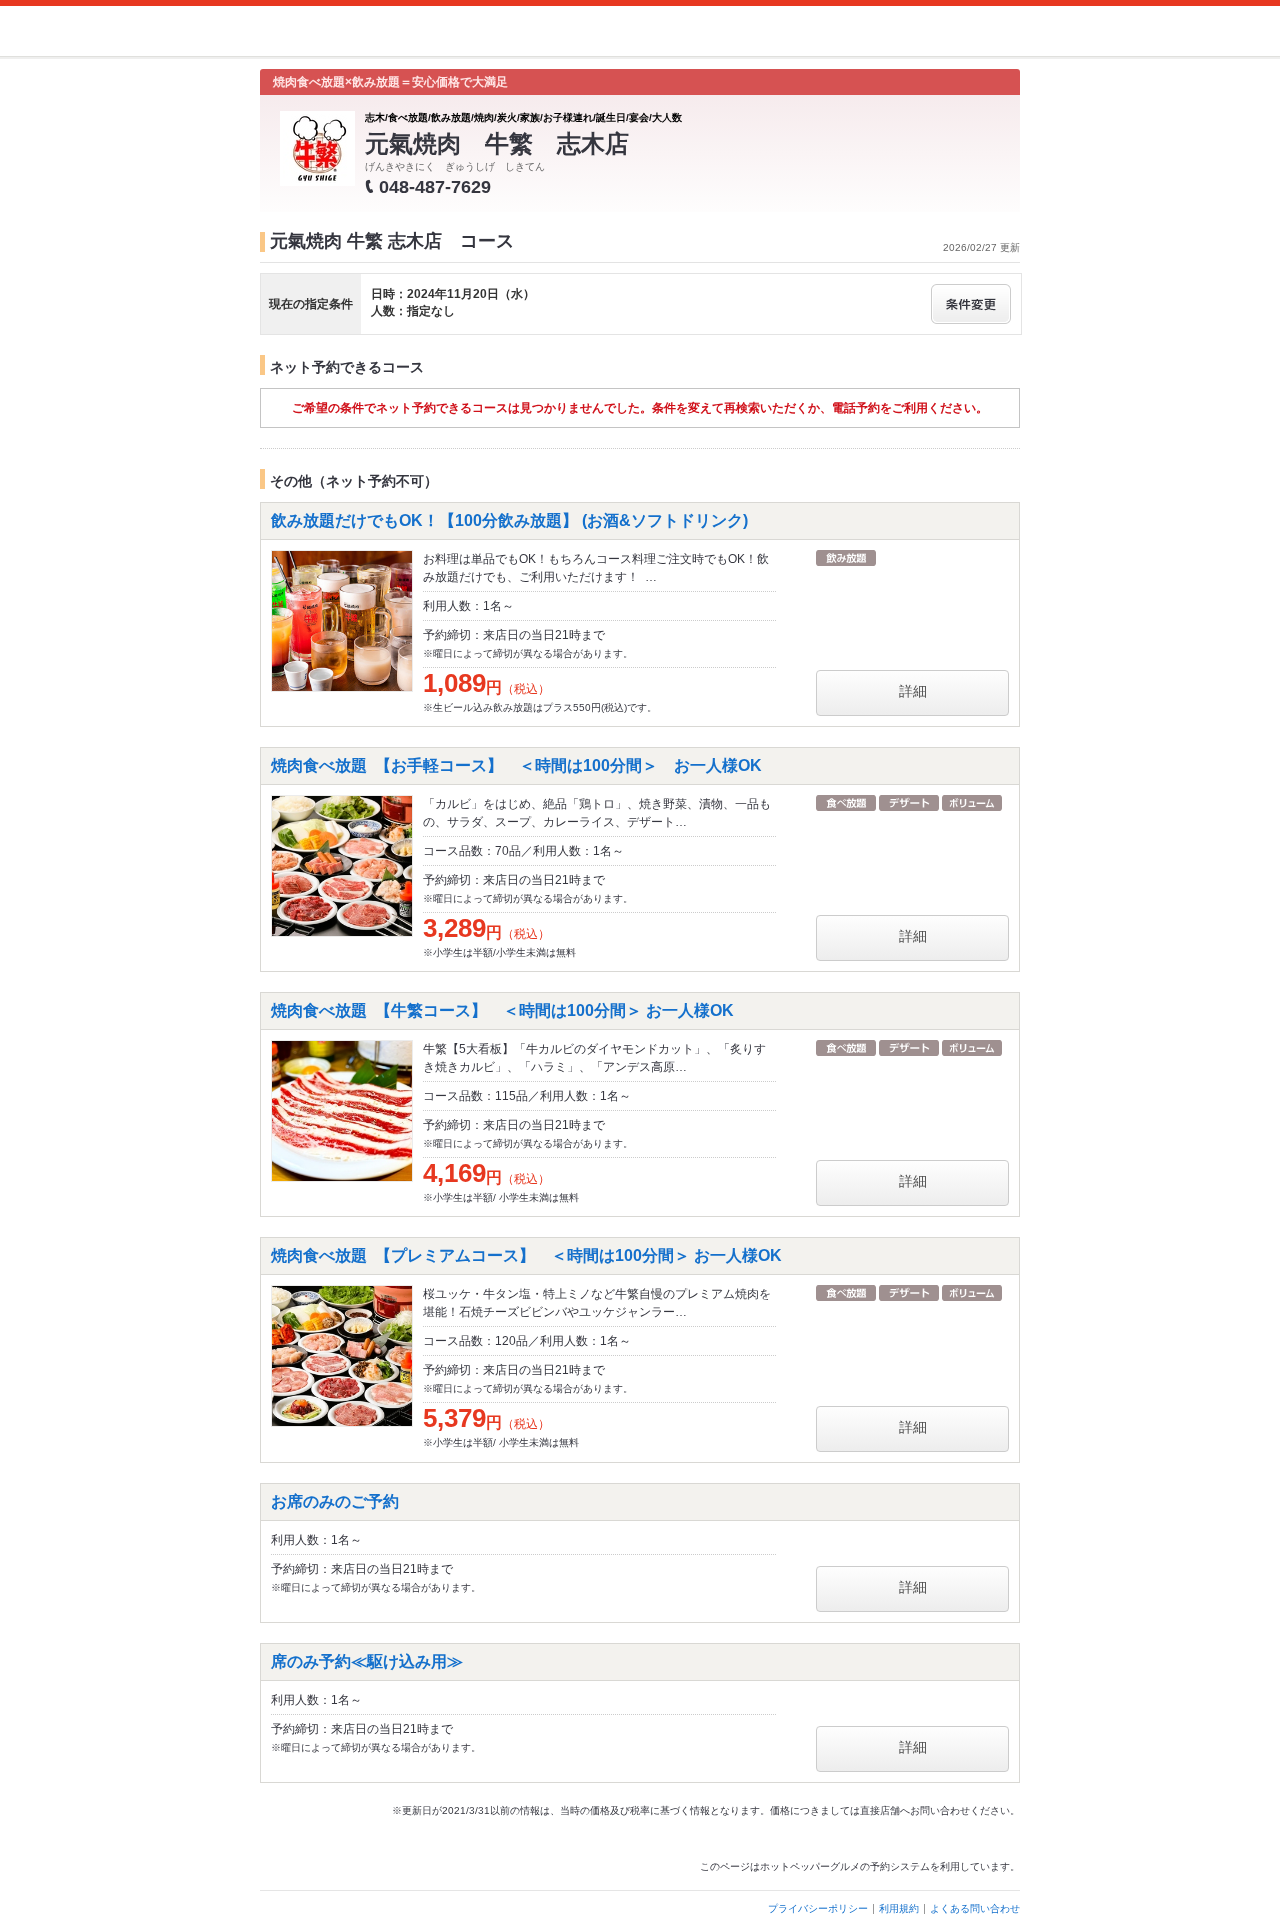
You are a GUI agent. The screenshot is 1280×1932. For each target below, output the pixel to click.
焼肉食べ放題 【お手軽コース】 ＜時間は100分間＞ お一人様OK (516, 765)
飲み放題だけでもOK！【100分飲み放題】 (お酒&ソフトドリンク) (517, 520)
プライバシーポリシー (818, 1908)
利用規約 (899, 1908)
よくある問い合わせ (975, 1908)
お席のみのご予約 (335, 1501)
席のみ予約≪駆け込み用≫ (367, 1661)
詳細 (913, 691)
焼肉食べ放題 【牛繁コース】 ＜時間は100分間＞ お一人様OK (502, 1010)
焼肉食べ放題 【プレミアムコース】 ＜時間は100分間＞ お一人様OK (526, 1255)
